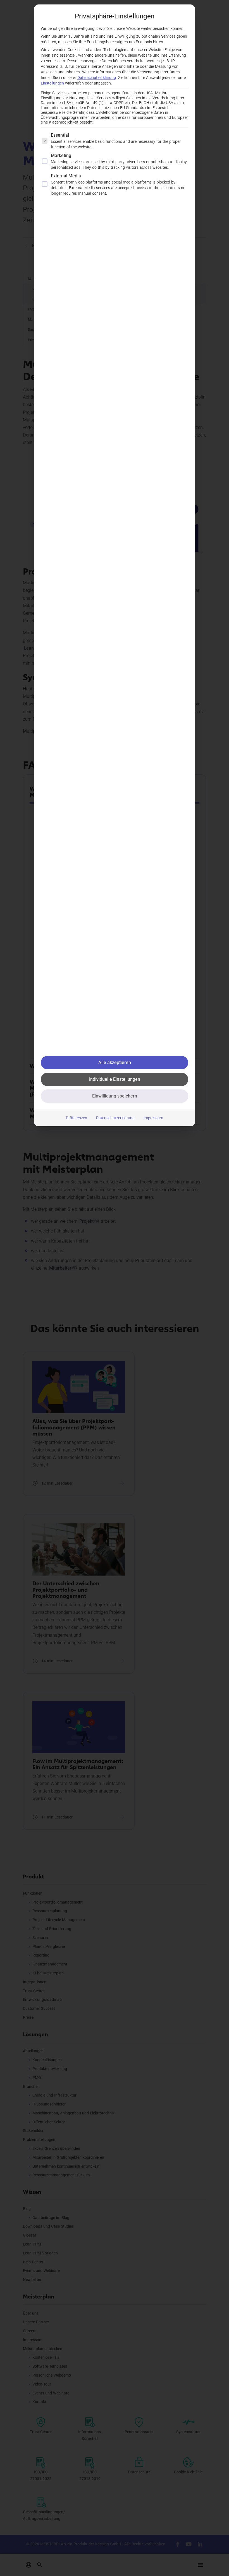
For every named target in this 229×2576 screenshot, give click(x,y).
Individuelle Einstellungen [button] (115, 1079)
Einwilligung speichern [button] (115, 1096)
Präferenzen (77, 1118)
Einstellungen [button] (52, 83)
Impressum (153, 1118)
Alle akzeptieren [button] (115, 1063)
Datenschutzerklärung (97, 78)
